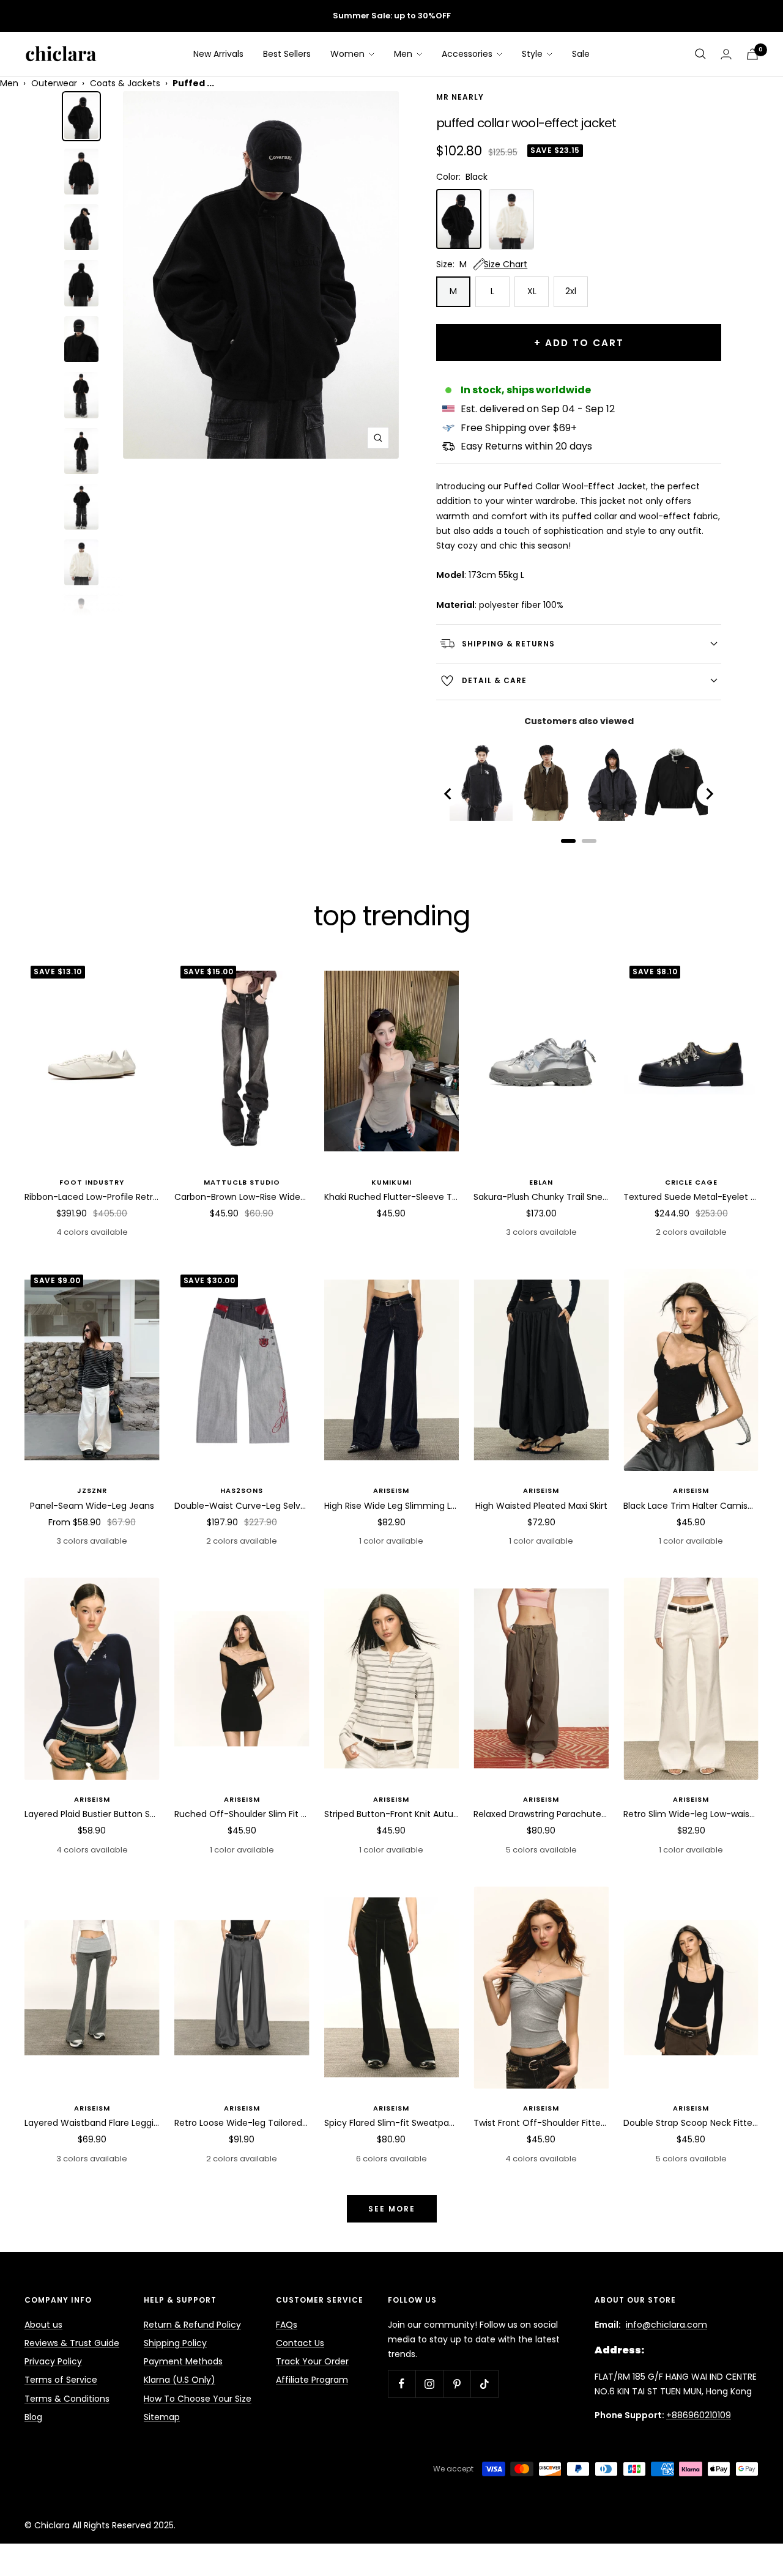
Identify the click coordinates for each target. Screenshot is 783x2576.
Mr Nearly (460, 98)
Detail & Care (494, 680)
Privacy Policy (53, 2361)
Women (349, 54)
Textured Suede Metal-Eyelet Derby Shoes (691, 1197)
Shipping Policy (175, 2343)
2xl (571, 291)
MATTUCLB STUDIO (242, 1182)
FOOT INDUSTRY (92, 1182)
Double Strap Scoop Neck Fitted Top (691, 2123)
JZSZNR (92, 1490)
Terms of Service (61, 2380)
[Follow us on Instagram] (429, 2384)
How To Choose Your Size (198, 2399)
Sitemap (162, 2417)
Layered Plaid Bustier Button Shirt (92, 1814)
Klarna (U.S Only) (180, 2380)
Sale (581, 54)
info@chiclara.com (666, 2325)
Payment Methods (183, 2361)
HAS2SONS (242, 1490)
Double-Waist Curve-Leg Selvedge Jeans (242, 1506)
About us (43, 2325)
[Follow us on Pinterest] (457, 2384)
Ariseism (391, 1490)
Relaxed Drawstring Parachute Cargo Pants (541, 1814)
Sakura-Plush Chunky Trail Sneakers (541, 1197)
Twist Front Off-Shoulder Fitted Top (541, 2123)
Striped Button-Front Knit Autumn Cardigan (392, 1814)
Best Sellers (287, 54)
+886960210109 (699, 2415)
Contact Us (300, 2343)
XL (532, 291)
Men (404, 54)
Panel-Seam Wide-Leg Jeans (92, 1506)
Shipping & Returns (508, 644)
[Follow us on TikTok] (484, 2384)
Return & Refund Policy (192, 2325)
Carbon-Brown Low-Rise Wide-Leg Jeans (242, 1197)
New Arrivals (218, 54)
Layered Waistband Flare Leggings (92, 2123)
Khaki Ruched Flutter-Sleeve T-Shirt (392, 1197)
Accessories (468, 54)
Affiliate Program (312, 2380)
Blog (33, 2417)
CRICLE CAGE (691, 1182)
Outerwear (54, 83)
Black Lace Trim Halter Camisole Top (691, 1506)
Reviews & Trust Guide (72, 2343)
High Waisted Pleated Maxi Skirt (541, 1506)
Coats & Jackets (125, 83)
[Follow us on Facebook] (402, 2384)
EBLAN (541, 1182)
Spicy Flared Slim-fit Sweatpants (392, 2123)
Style (533, 54)
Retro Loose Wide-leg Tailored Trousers (242, 2123)
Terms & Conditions (67, 2399)
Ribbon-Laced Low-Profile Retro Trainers (92, 1197)
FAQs (287, 2325)
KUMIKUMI (391, 1182)
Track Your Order (312, 2361)
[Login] (726, 54)
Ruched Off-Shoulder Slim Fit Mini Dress (242, 1814)
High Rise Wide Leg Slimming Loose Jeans (392, 1506)
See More (392, 2209)
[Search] (700, 54)
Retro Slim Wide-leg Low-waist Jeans (691, 1814)
